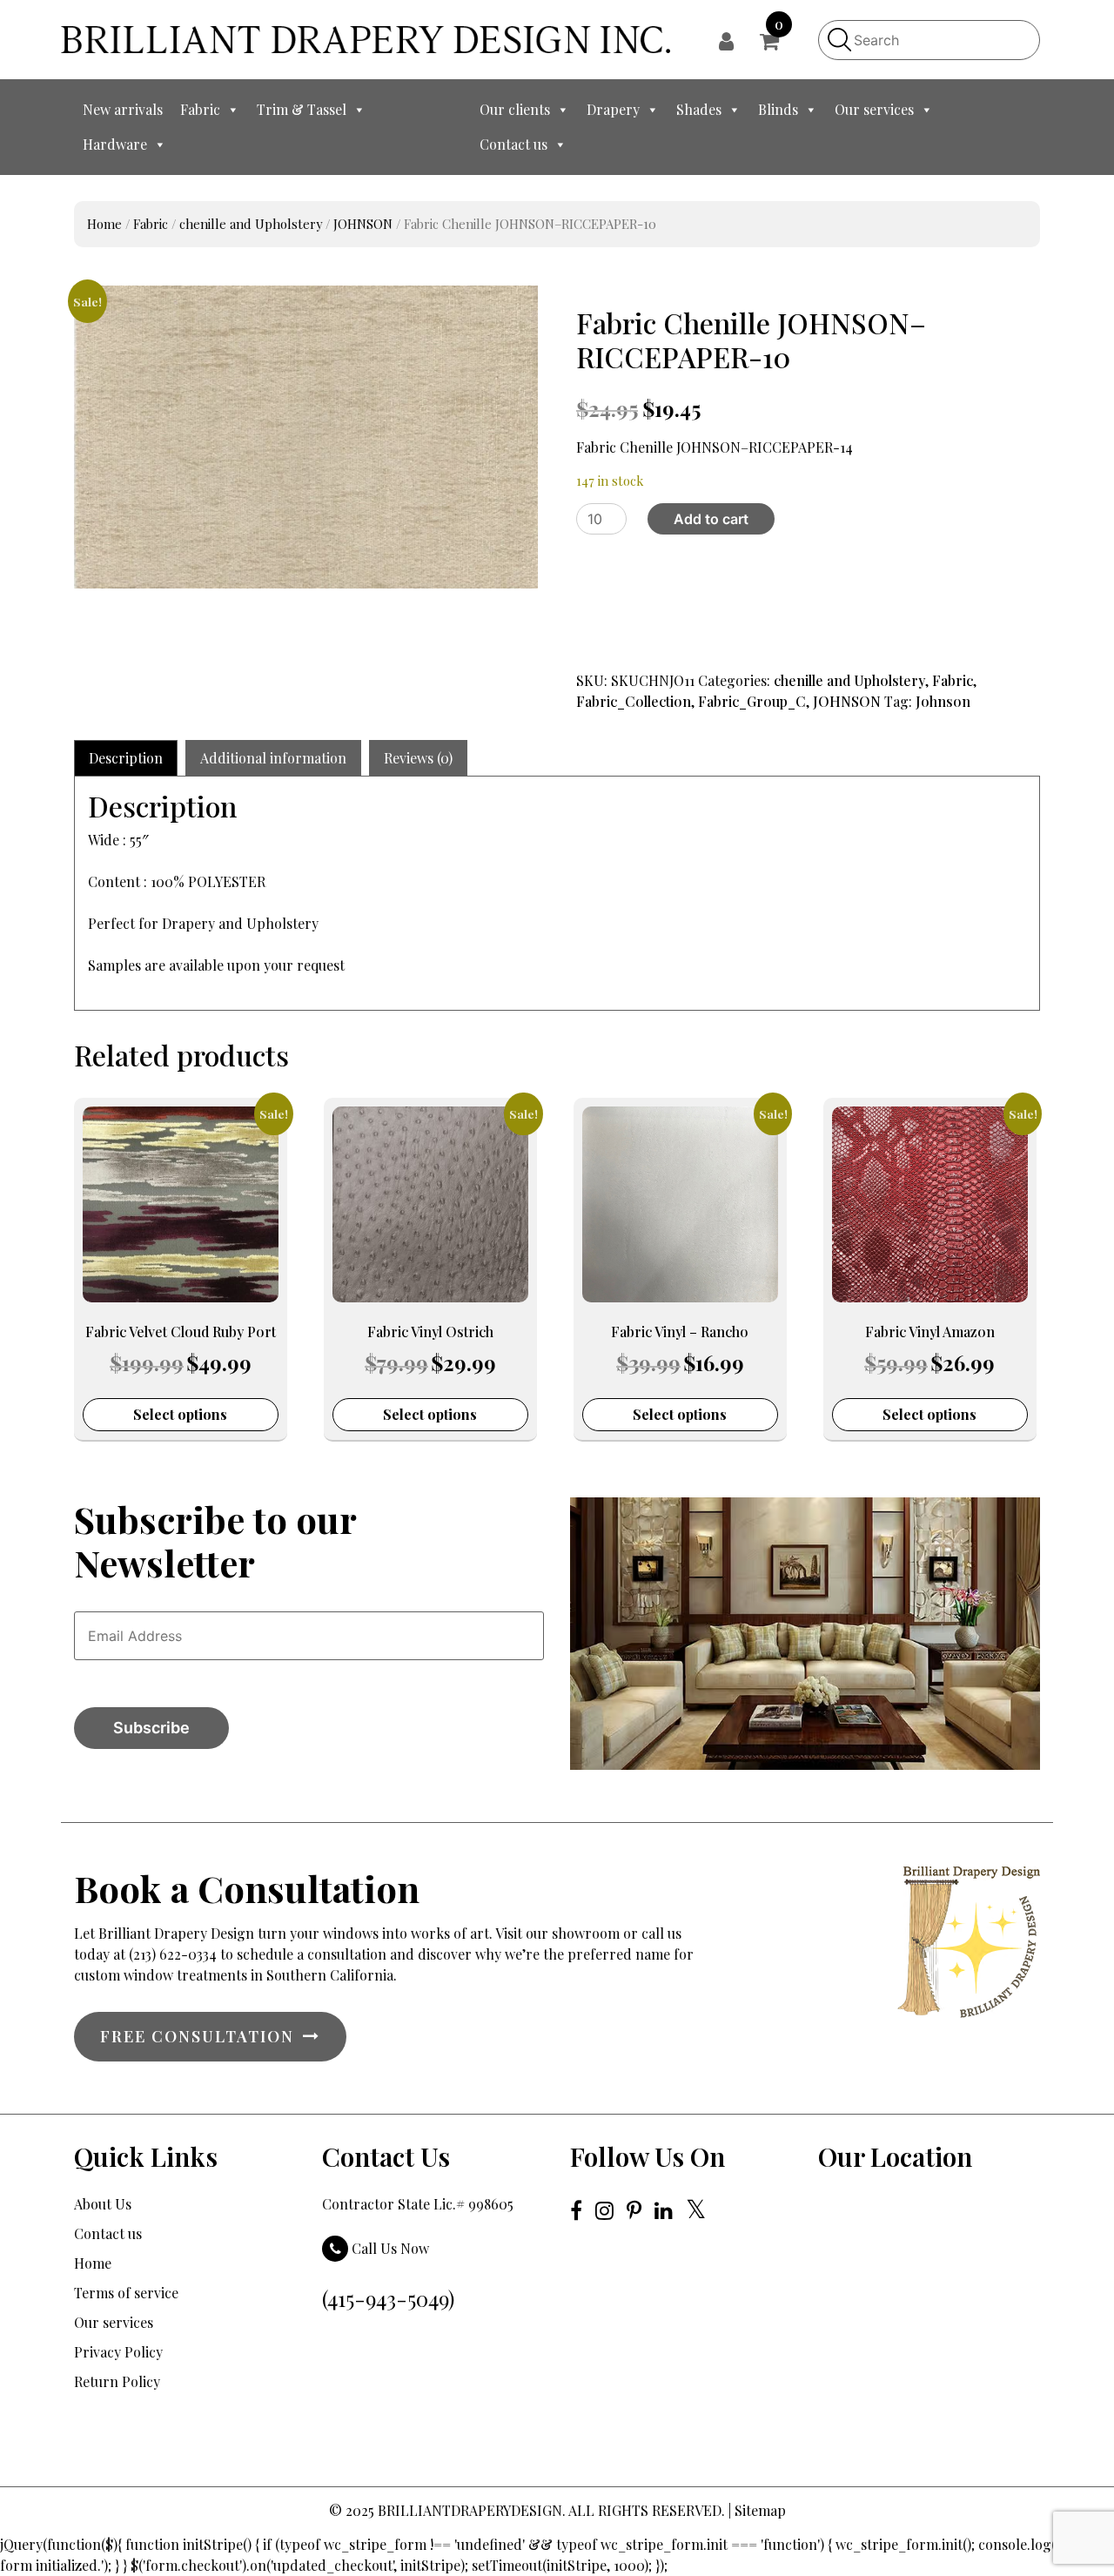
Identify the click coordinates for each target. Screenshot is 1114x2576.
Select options (180, 1414)
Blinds (778, 109)
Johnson (943, 701)
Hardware (115, 144)
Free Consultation (197, 2036)
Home (104, 224)
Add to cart (711, 519)
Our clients (515, 109)
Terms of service (126, 2293)
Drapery (613, 109)
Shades (699, 109)
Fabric (200, 109)
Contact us (513, 144)
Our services (874, 109)
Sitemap (760, 2510)
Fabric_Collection (634, 701)
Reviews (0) (418, 758)
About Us (103, 2204)
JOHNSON (363, 224)
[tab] (126, 758)
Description (126, 758)
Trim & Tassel (302, 109)
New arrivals (123, 109)
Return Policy (117, 2381)
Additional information (273, 758)
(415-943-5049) (388, 2298)
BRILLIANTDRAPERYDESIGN (470, 2510)
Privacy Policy (118, 2352)
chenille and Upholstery (251, 224)
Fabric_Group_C (752, 701)
